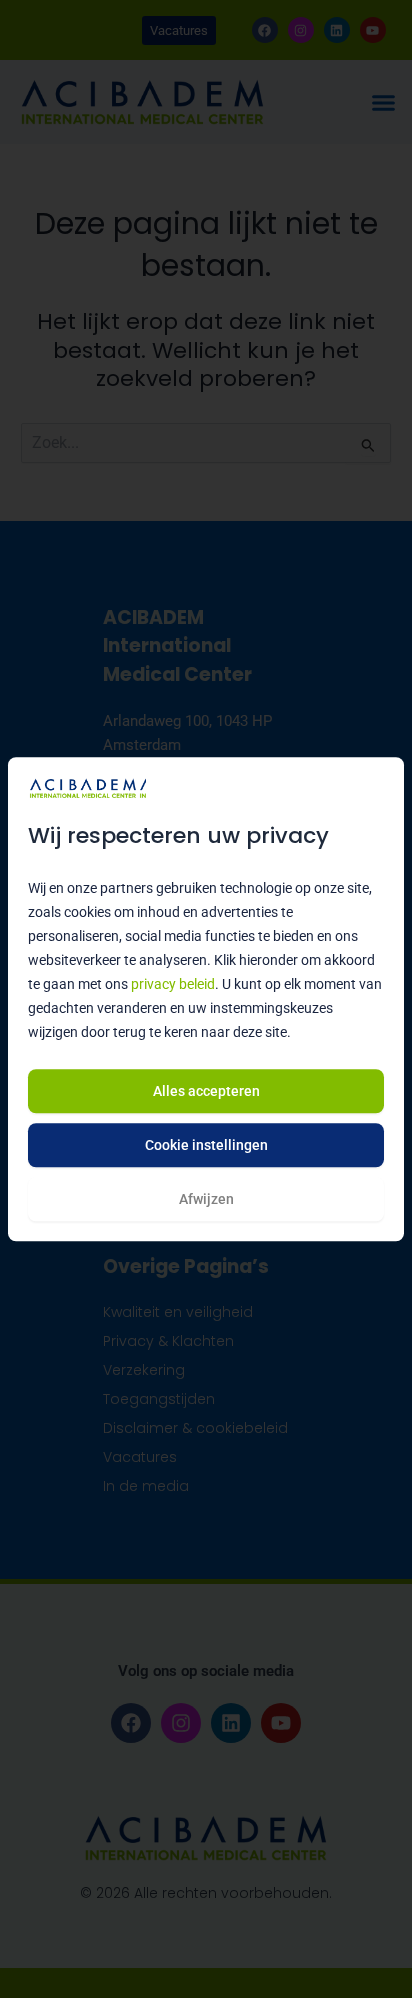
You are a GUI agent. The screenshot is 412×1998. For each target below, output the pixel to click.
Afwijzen (206, 1199)
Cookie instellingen (206, 1145)
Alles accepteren (206, 1091)
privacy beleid (173, 985)
